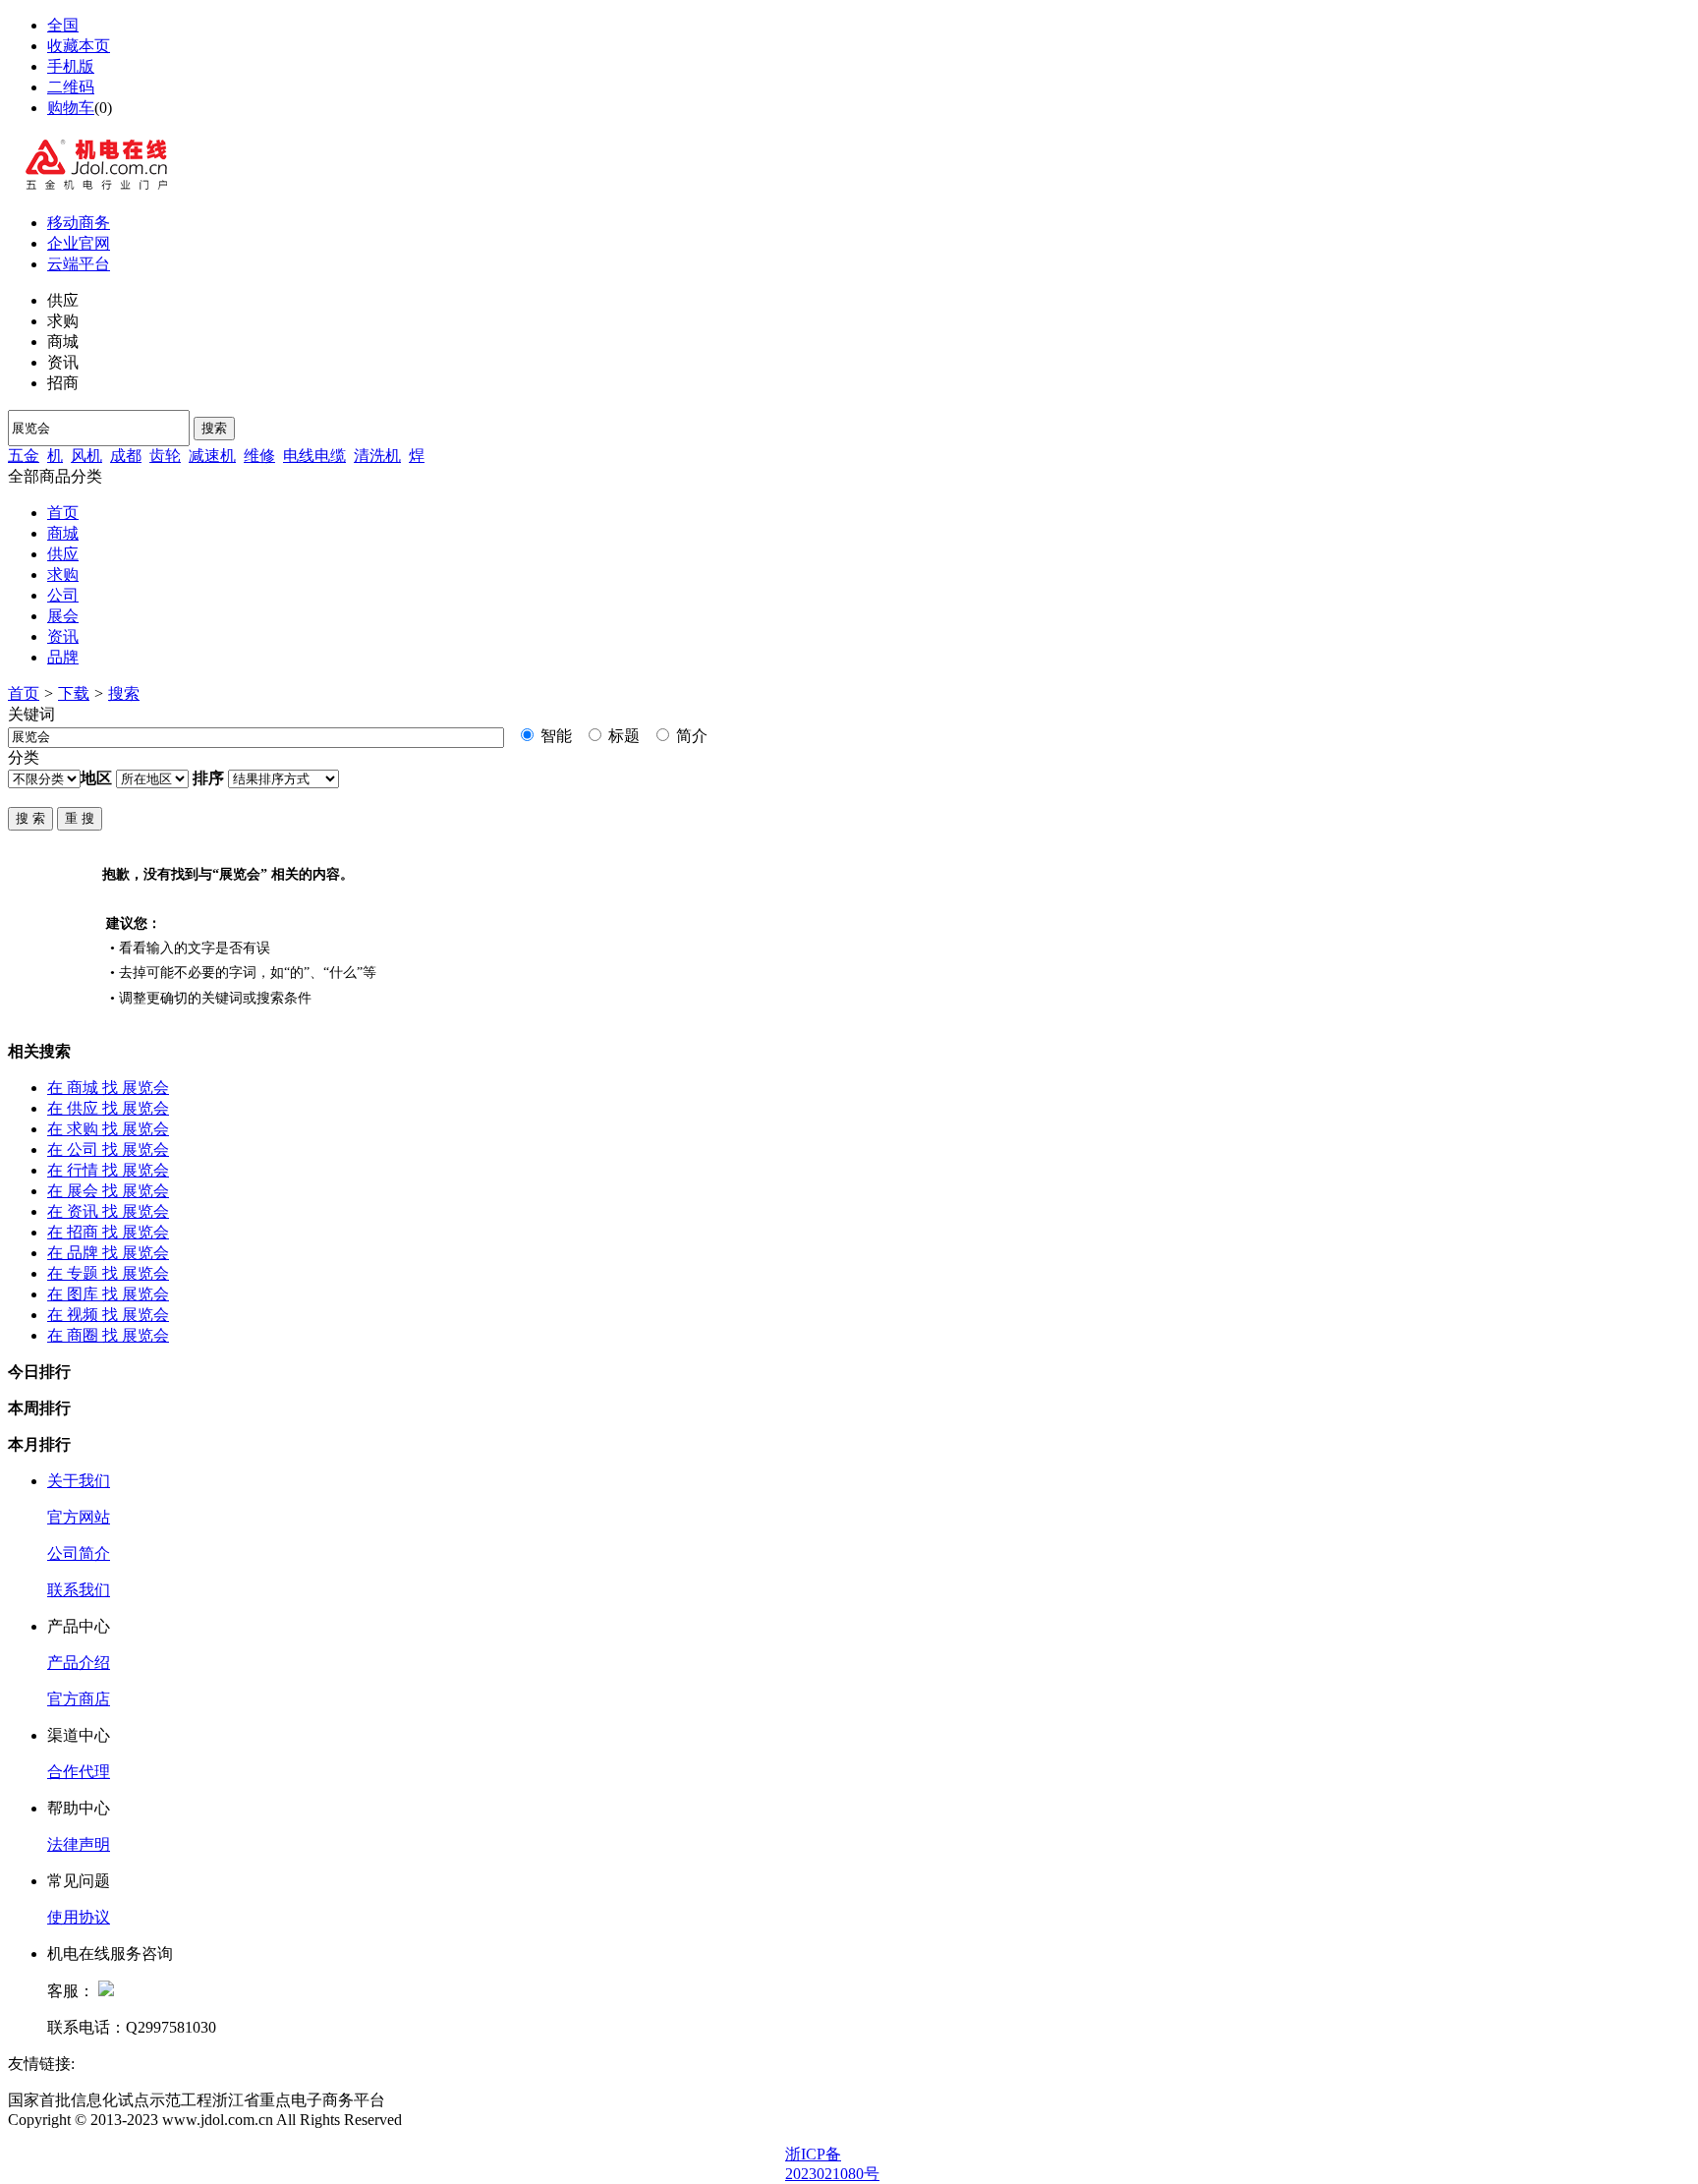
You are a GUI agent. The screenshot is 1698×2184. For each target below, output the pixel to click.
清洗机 (377, 456)
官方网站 (79, 1517)
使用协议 (79, 1917)
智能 (554, 736)
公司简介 (79, 1553)
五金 (24, 456)
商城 (63, 533)
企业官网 (79, 243)
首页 (63, 513)
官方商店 (79, 1699)
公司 (63, 595)
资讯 (63, 636)
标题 (622, 736)
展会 (63, 616)
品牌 (63, 657)
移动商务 (79, 223)
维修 (259, 456)
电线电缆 (314, 456)
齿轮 (165, 456)
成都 (126, 456)
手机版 (71, 66)
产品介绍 (79, 1663)
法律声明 (79, 1844)
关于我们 (79, 1481)
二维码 (71, 87)
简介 (690, 736)
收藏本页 (79, 46)
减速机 (212, 456)
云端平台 (79, 264)
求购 (63, 575)
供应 (63, 554)
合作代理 (79, 1772)
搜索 (214, 428)
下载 (74, 693)
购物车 (71, 108)
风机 (86, 456)
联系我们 (79, 1590)
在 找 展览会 (108, 1088)
